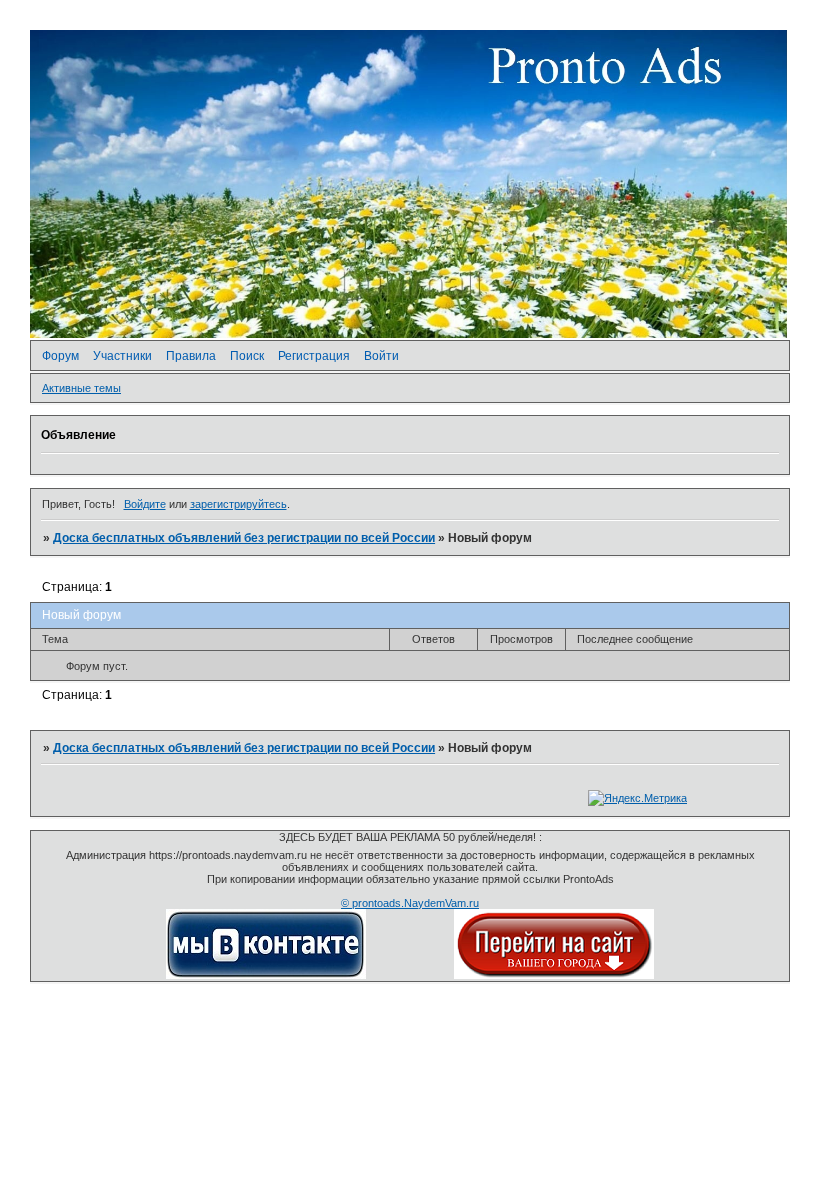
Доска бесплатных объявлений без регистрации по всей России (244, 538)
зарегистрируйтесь (238, 504)
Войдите (145, 504)
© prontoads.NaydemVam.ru (410, 903)
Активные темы (81, 388)
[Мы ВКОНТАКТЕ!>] (266, 975)
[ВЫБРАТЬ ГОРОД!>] (554, 975)
